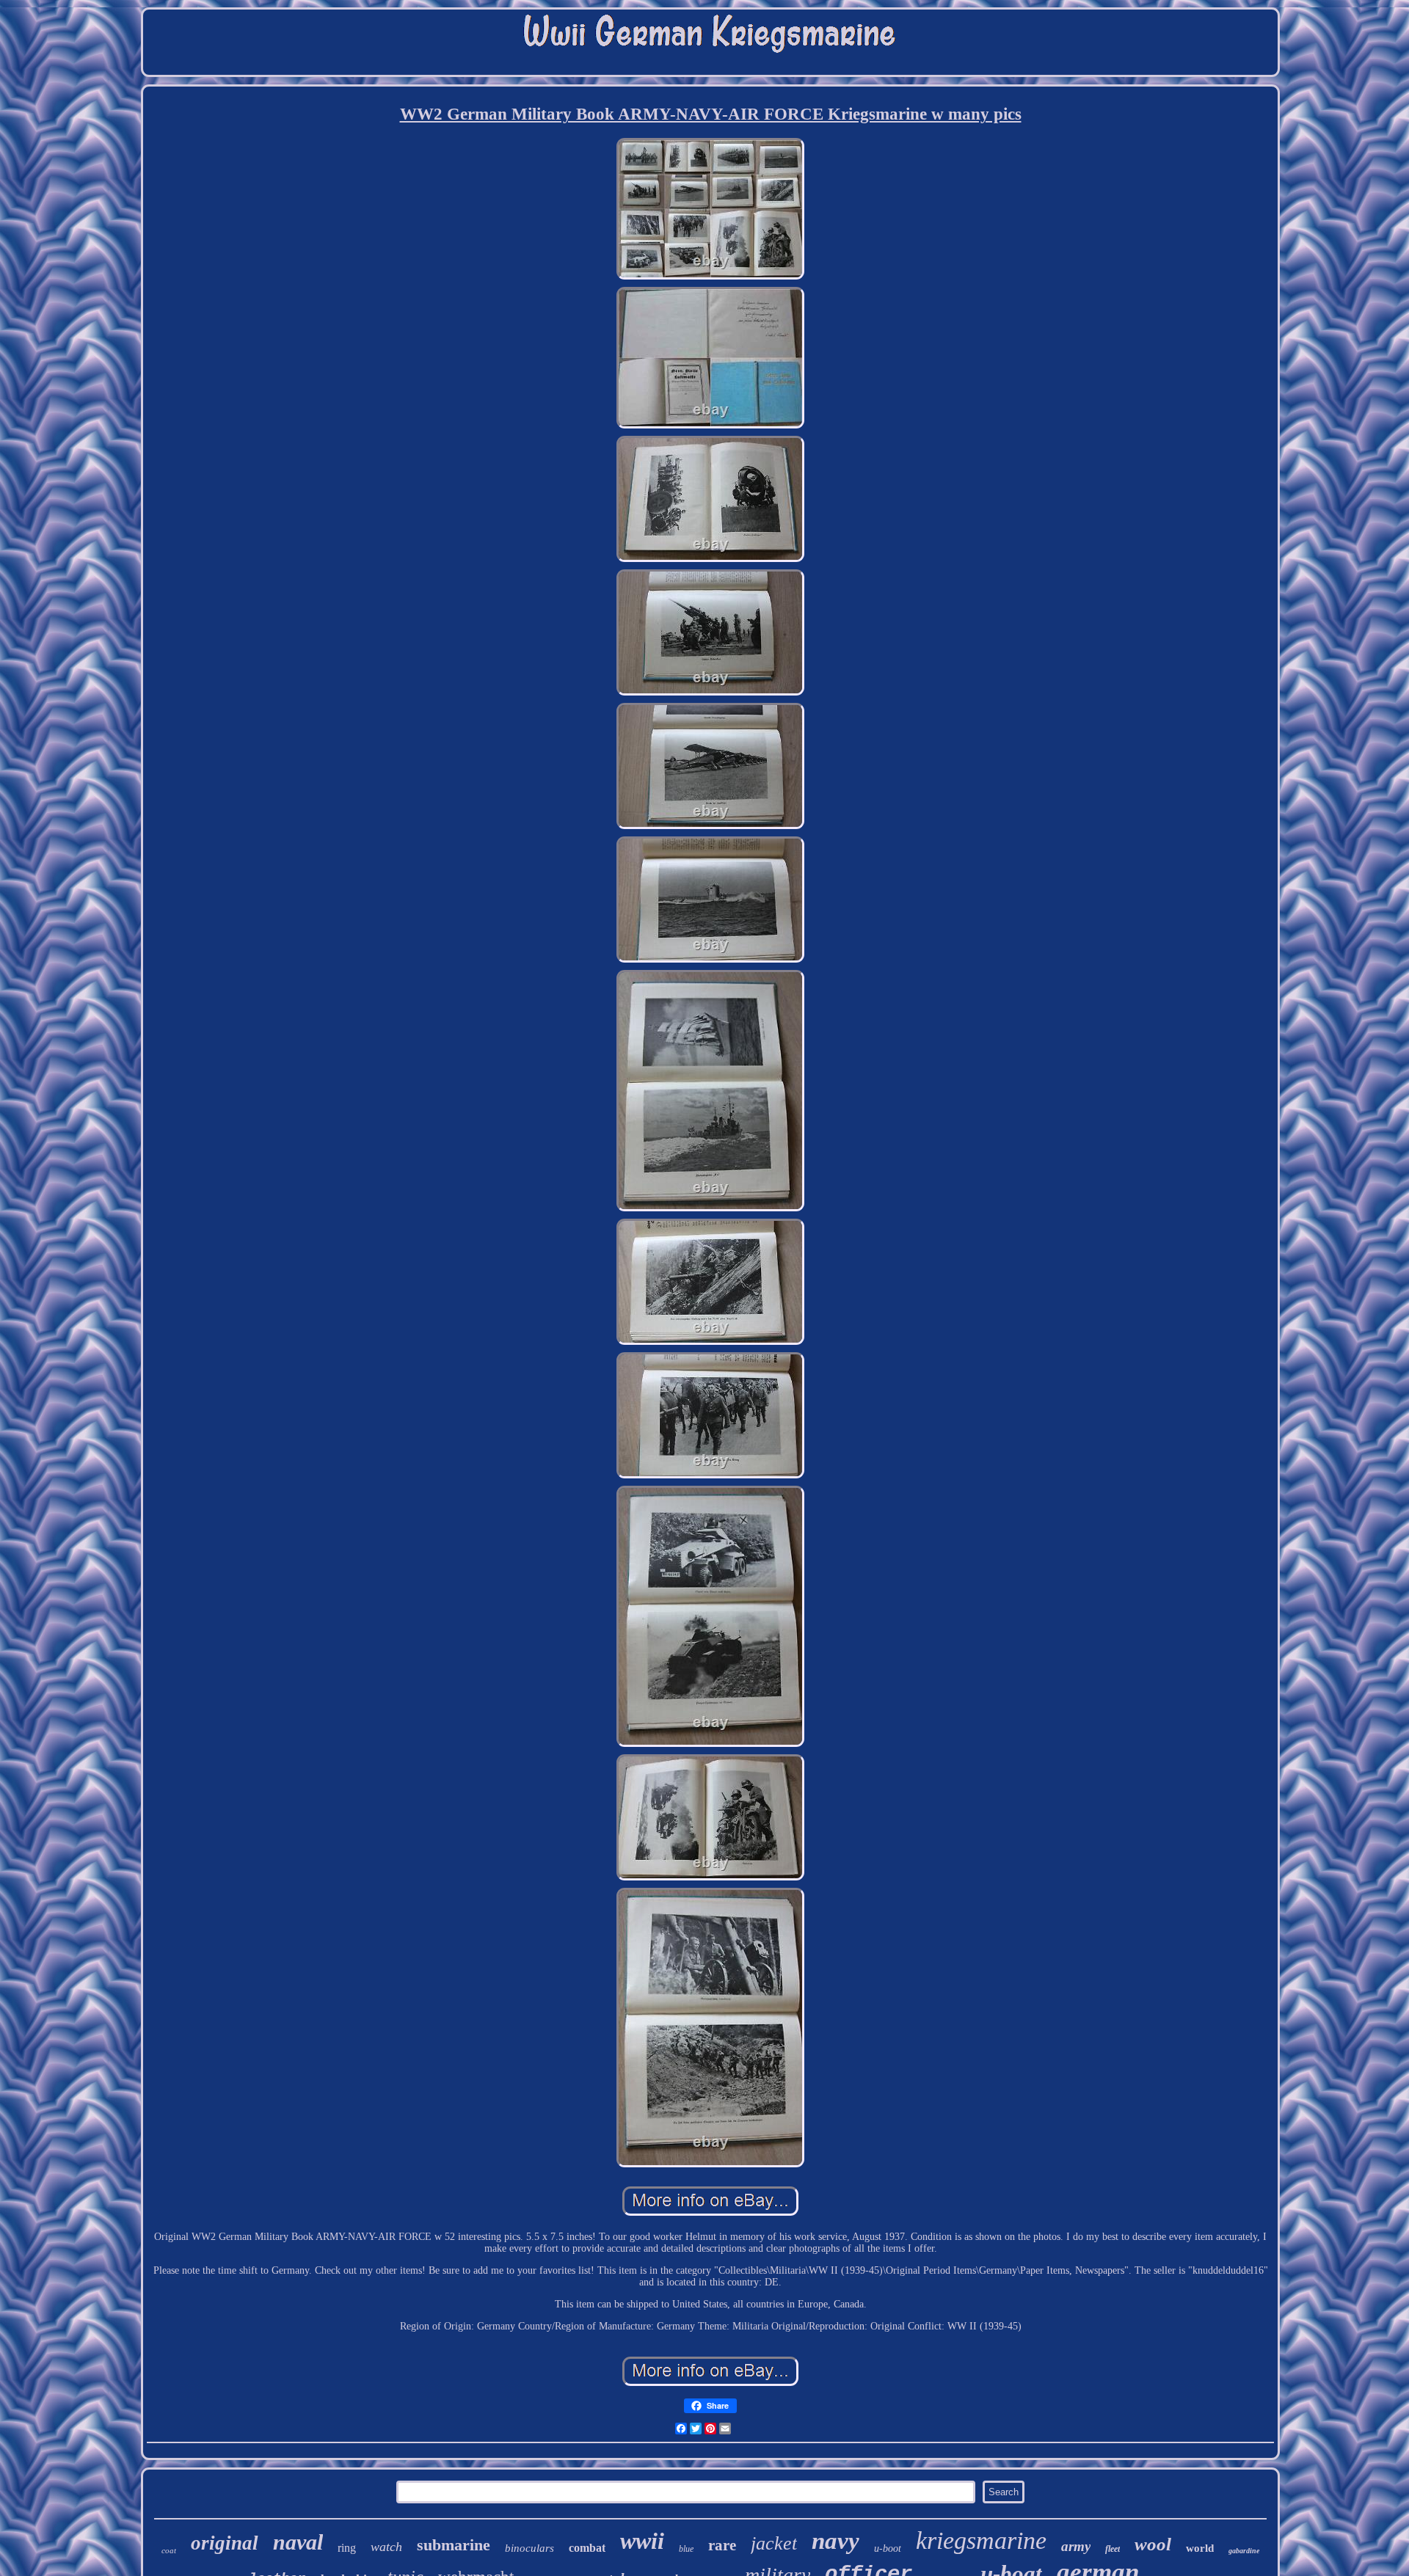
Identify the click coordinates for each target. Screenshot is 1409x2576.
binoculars (529, 2548)
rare (722, 2545)
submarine (454, 2545)
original (225, 2543)
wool (1153, 2544)
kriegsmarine (981, 2540)
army (1076, 2546)
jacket (774, 2543)
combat (587, 2548)
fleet (1113, 2549)
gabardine (1244, 2551)
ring (347, 2548)
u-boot (888, 2548)
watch (386, 2547)
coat (169, 2550)
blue (686, 2549)
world (1200, 2548)
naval (298, 2542)
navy (835, 2541)
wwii (642, 2541)
